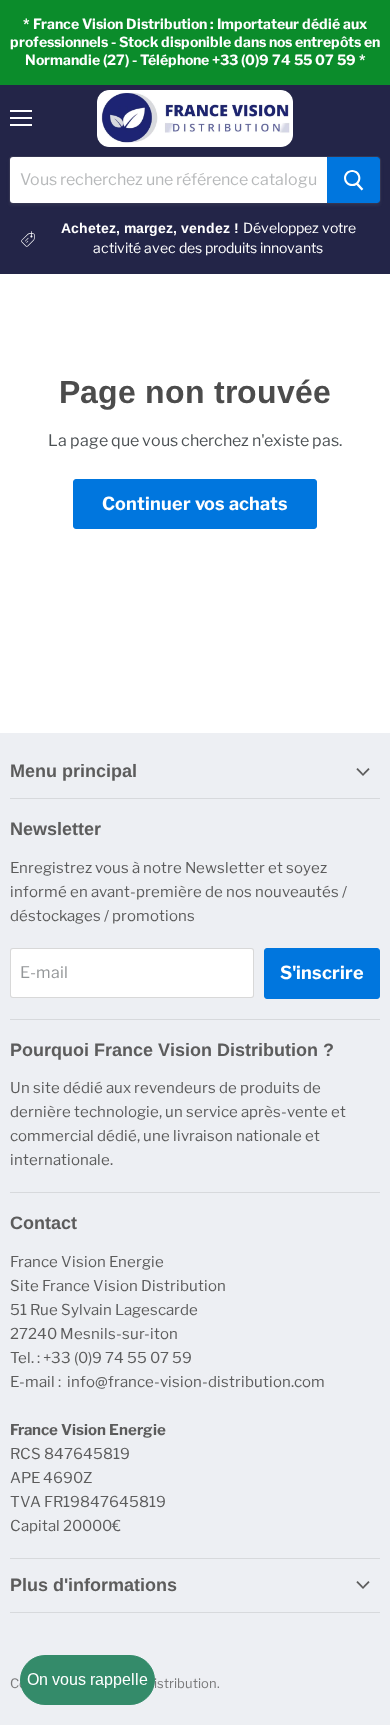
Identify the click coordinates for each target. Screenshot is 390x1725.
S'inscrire (322, 972)
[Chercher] (353, 180)
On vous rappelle (87, 1679)
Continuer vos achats (195, 503)
